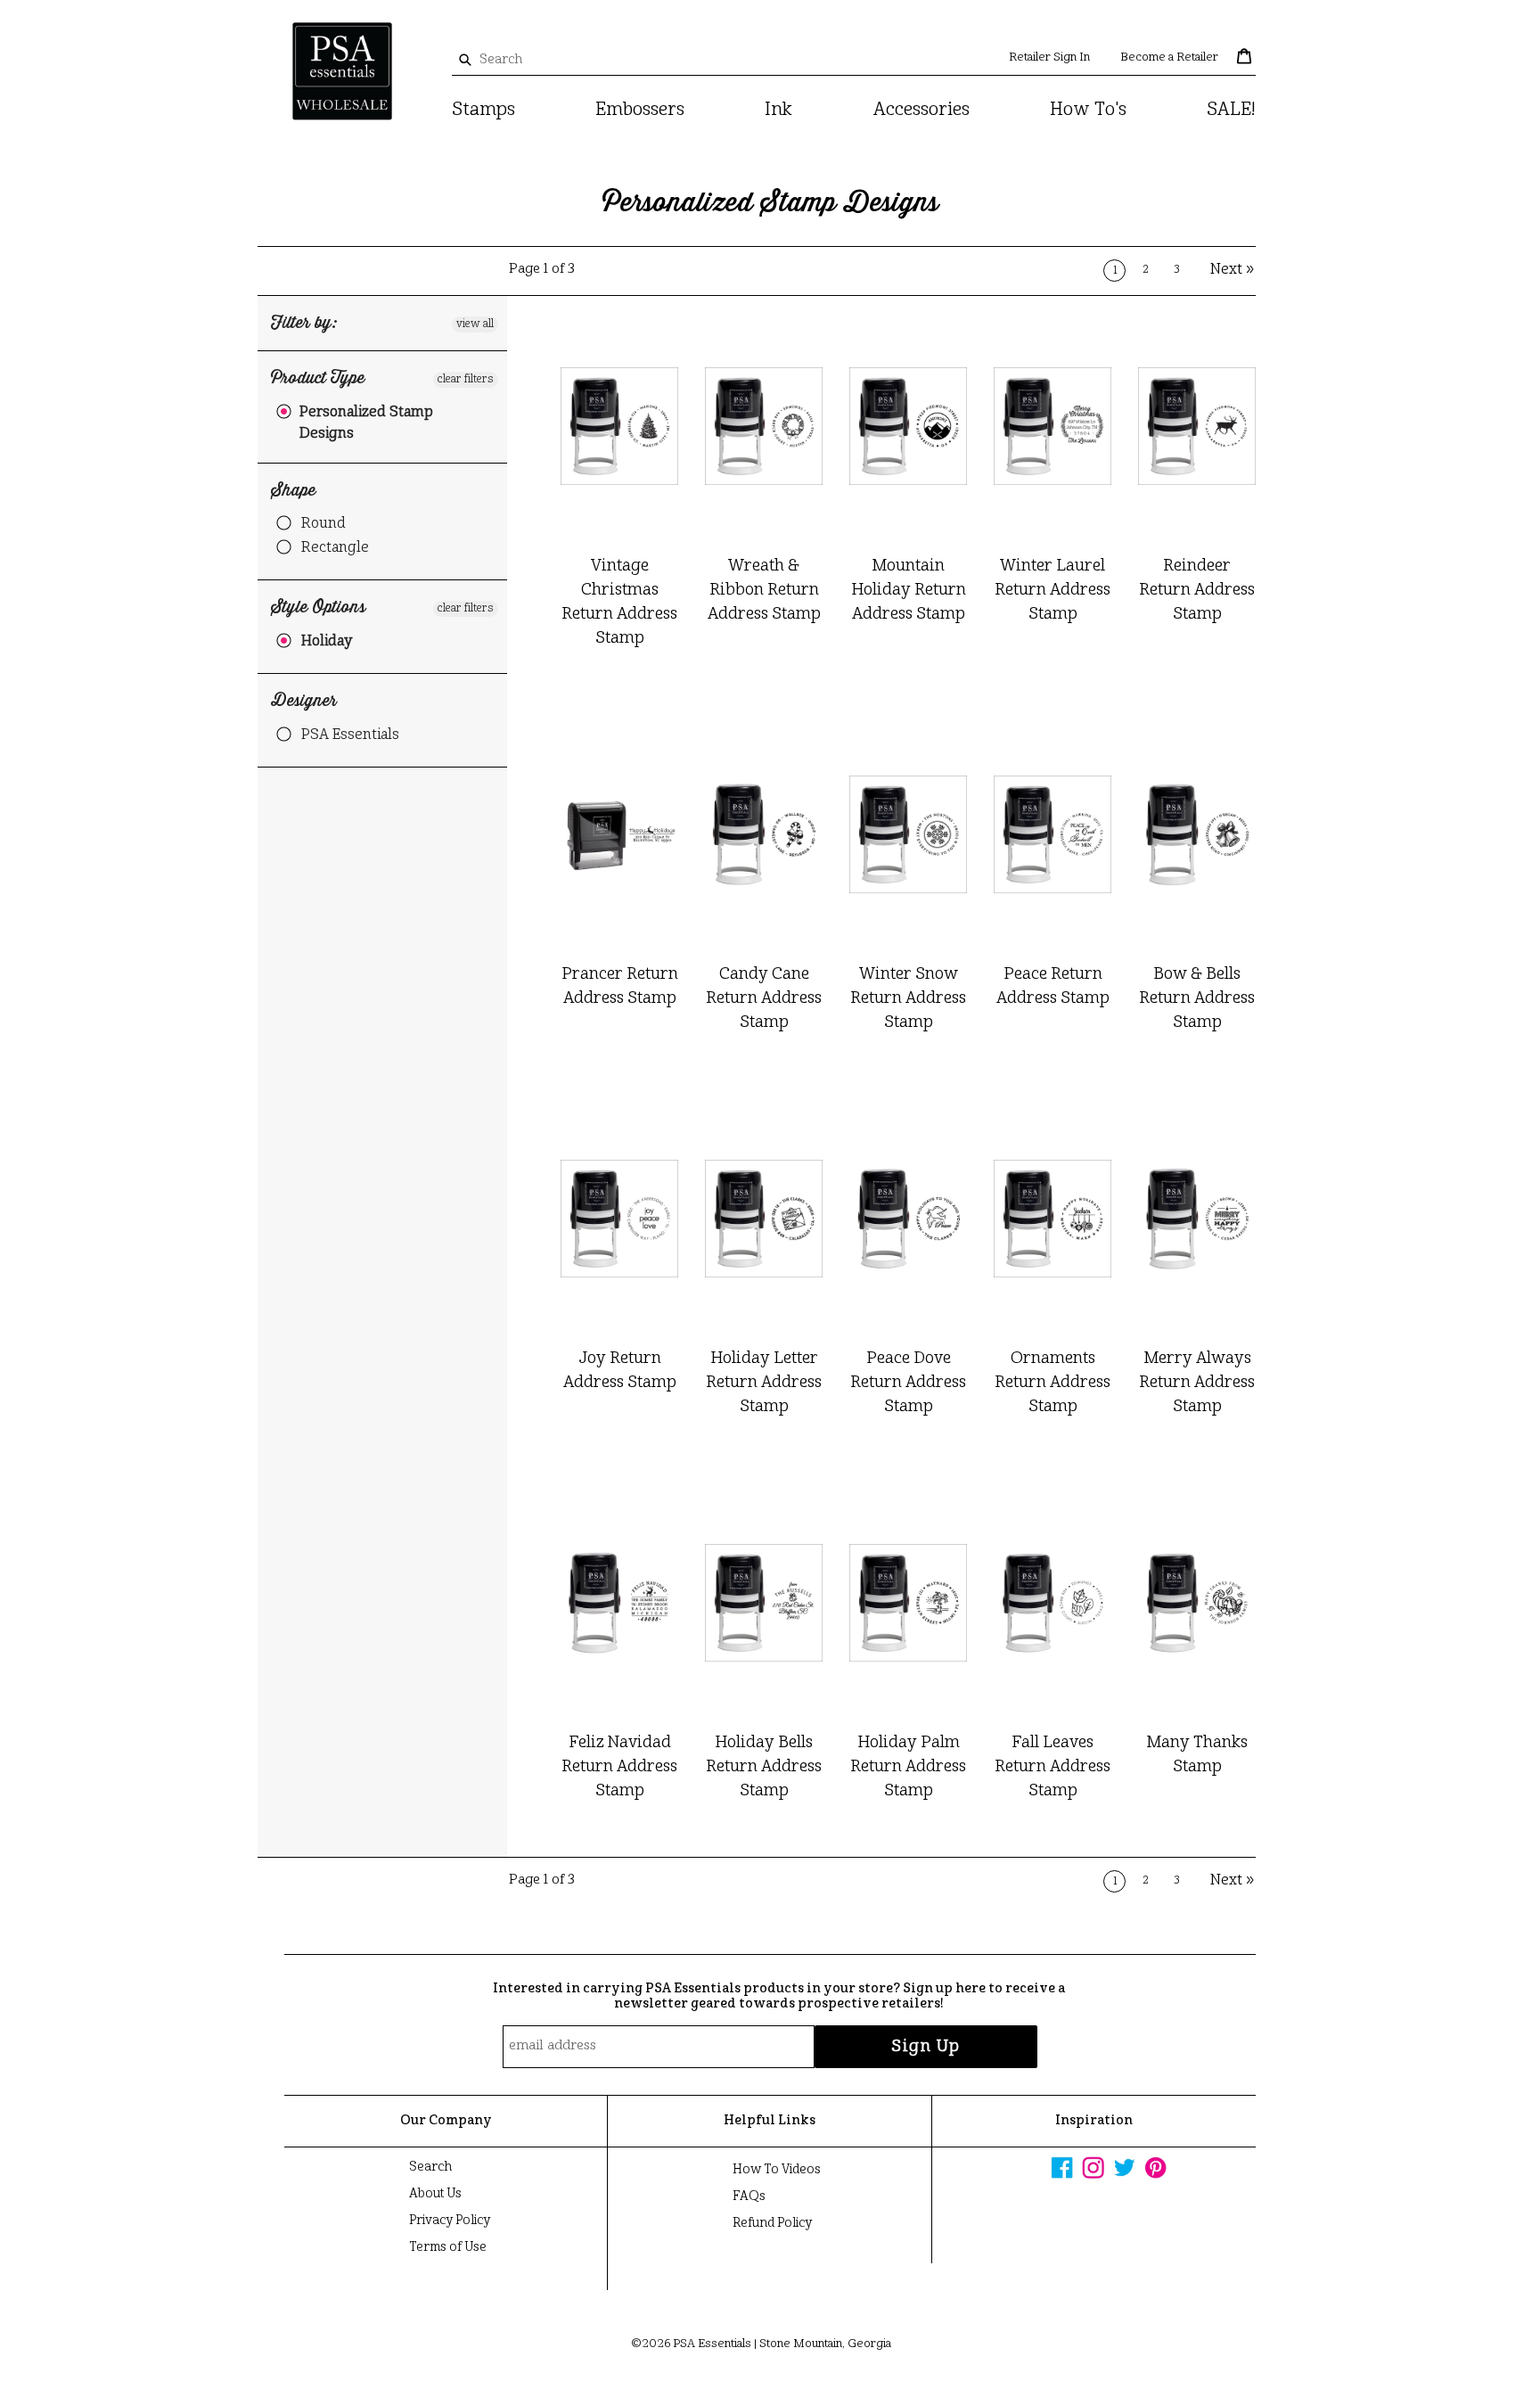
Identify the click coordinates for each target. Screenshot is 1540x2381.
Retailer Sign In (1049, 57)
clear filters (466, 380)
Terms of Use (448, 2247)
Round (324, 524)
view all (475, 324)
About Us (435, 2194)
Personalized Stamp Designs (366, 423)
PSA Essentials (350, 735)
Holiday (327, 642)
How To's (1088, 111)
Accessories (922, 111)
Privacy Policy (450, 2221)
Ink (778, 111)
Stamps (483, 111)
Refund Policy (772, 2223)
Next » (1233, 270)
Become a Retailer (1169, 57)
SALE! (1231, 111)
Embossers (640, 111)
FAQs (749, 2196)
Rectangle (335, 548)
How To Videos (777, 2170)
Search (430, 2167)
